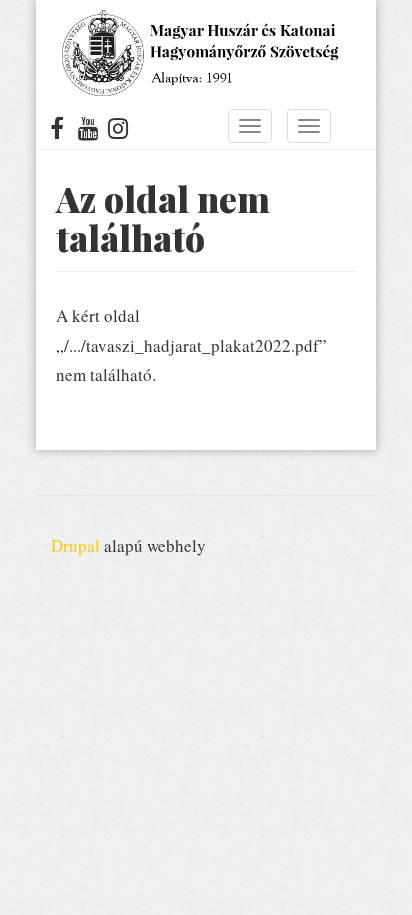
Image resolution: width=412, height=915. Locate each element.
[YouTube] (88, 132)
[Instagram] (118, 132)
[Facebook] (57, 132)
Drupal (75, 545)
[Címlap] (198, 53)
